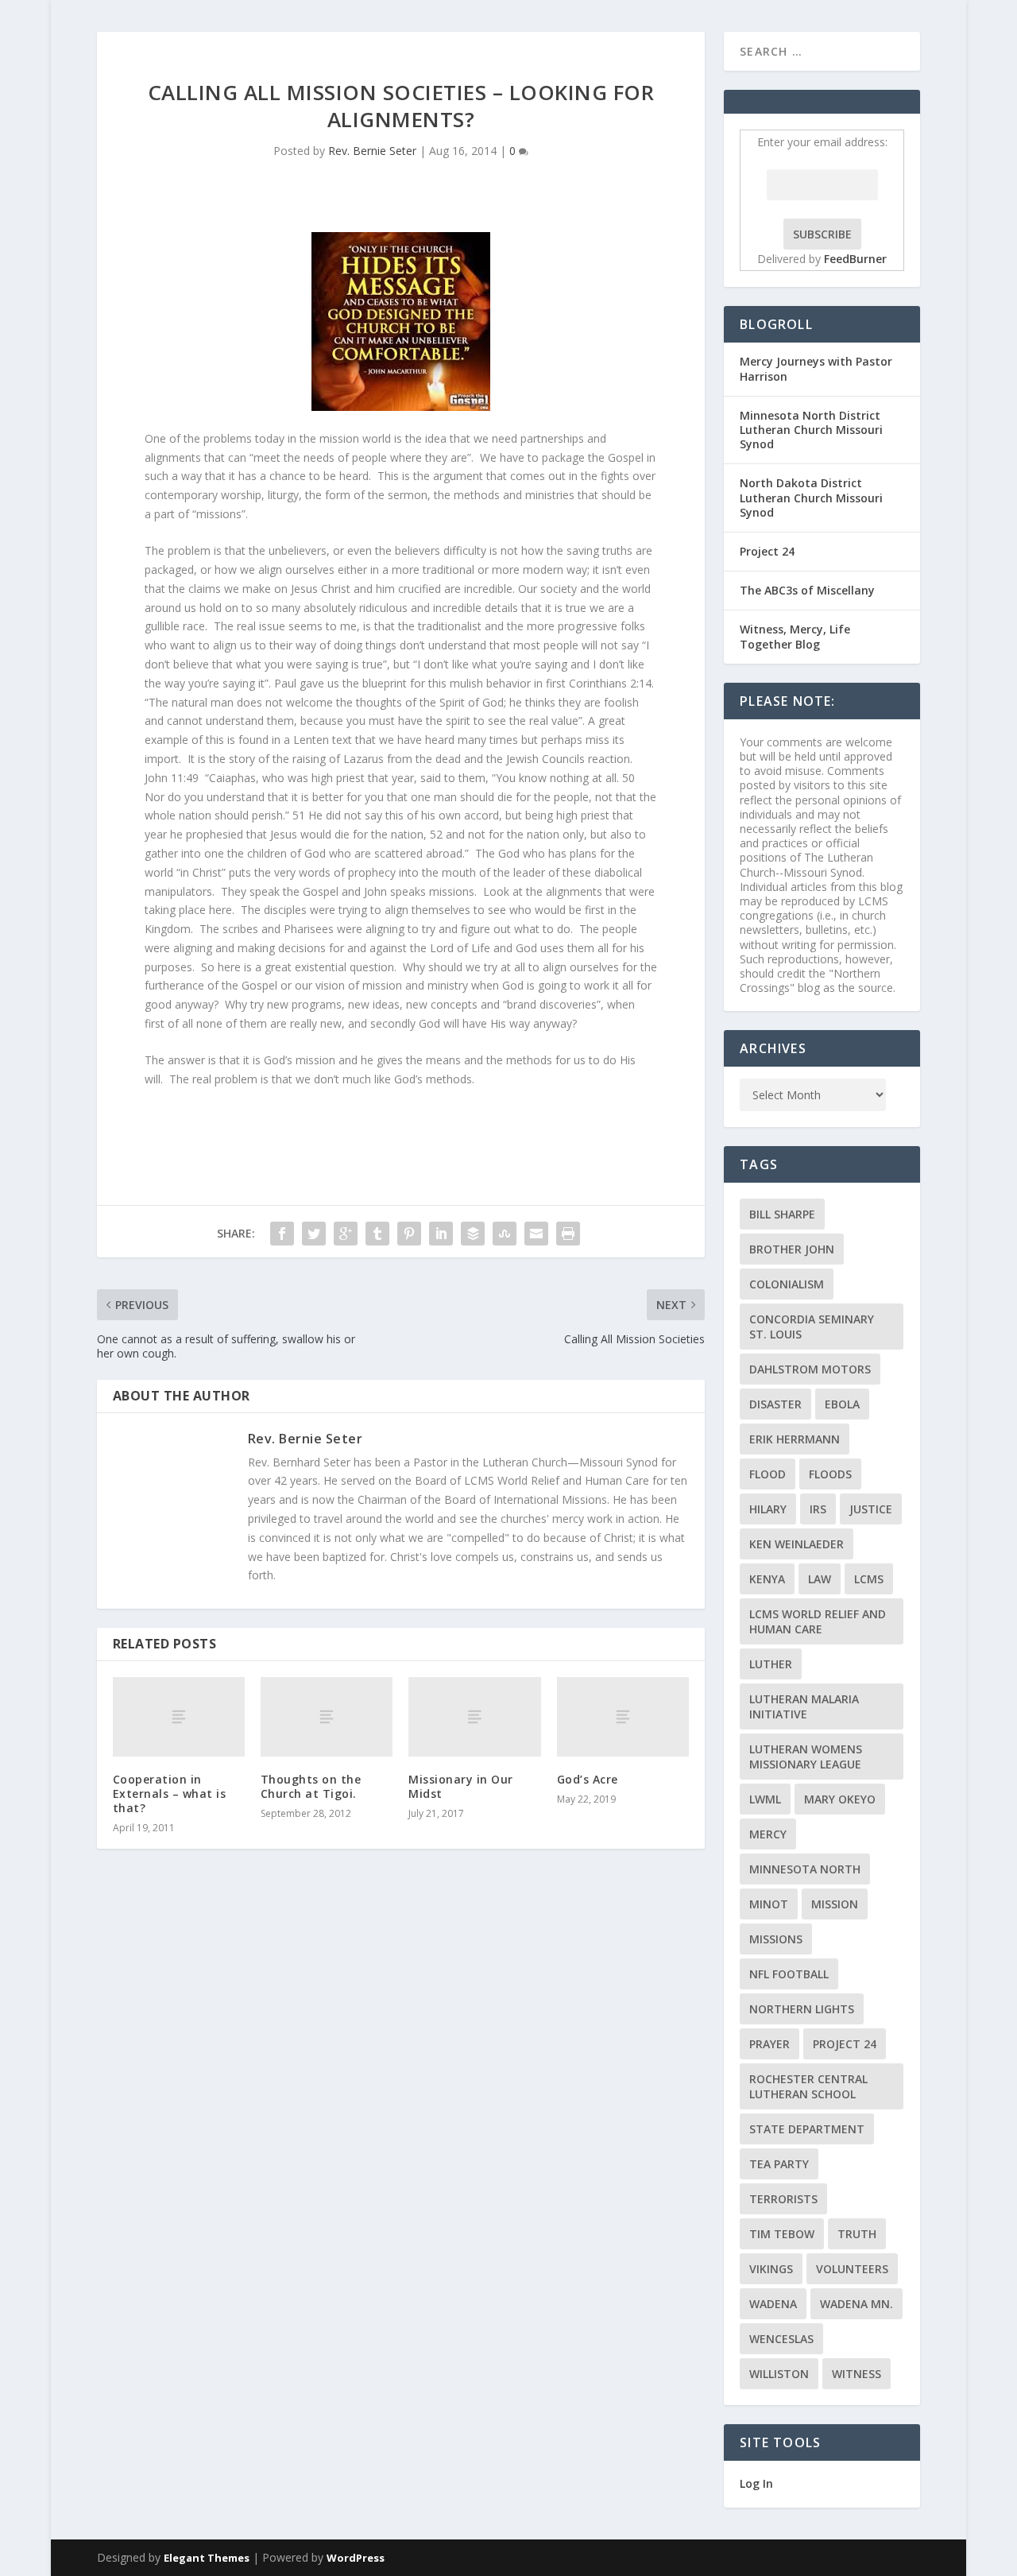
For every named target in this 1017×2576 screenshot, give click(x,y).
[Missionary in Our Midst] (474, 1717)
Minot (769, 1904)
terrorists (783, 2199)
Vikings (771, 2269)
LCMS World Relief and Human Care (818, 1621)
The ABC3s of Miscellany (807, 590)
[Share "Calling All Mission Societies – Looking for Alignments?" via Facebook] (282, 1234)
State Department (807, 2129)
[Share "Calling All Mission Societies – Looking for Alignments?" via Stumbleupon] (505, 1234)
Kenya (767, 1579)
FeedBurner (855, 259)
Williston (779, 2374)
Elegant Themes (207, 2558)
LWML (765, 1799)
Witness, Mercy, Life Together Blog (795, 636)
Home (891, 50)
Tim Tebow (782, 2234)
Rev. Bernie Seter (372, 151)
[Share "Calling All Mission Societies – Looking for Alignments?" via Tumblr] (377, 1234)
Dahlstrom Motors (810, 1369)
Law (820, 1579)
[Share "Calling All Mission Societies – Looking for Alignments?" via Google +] (346, 1234)
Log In (756, 2483)
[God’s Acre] (623, 1717)
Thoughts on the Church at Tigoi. (311, 1786)
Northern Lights (802, 2009)
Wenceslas (781, 2339)
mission (835, 1904)
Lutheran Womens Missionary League (806, 1757)
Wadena (773, 2304)
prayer (770, 2044)
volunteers (852, 2269)
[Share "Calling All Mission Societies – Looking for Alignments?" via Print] (568, 1234)
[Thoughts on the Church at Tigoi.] (327, 1717)
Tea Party (779, 2164)
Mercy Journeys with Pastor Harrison (816, 368)
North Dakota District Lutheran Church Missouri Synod (811, 497)
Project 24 (767, 551)
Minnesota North (805, 1869)
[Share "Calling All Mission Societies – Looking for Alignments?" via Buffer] (473, 1234)
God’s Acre (588, 1779)
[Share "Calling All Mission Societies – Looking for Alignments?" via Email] (536, 1234)
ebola (842, 1404)
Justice (871, 1509)
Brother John (792, 1249)
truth (857, 2234)
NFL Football (789, 1974)
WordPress (356, 2558)
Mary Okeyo (840, 1799)
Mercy (768, 1834)
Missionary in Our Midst (461, 1786)
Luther (771, 1664)
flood (768, 1474)
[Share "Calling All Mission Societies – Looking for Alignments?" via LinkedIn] (441, 1234)
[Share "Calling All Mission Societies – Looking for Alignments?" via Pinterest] (409, 1234)
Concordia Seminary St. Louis (812, 1327)
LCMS (869, 1579)
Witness (857, 2374)
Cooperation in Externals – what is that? (170, 1794)
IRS (818, 1509)
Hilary (768, 1509)
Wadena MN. (857, 2304)
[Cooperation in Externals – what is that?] (179, 1717)
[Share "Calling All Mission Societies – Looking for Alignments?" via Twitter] (314, 1234)
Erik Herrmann (795, 1439)
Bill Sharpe (782, 1214)
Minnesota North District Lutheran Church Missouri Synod (811, 430)
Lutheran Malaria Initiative (804, 1706)
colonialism (787, 1284)
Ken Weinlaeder (797, 1544)
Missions (776, 1939)
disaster (775, 1404)
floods (830, 1474)
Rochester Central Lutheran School (808, 2086)
